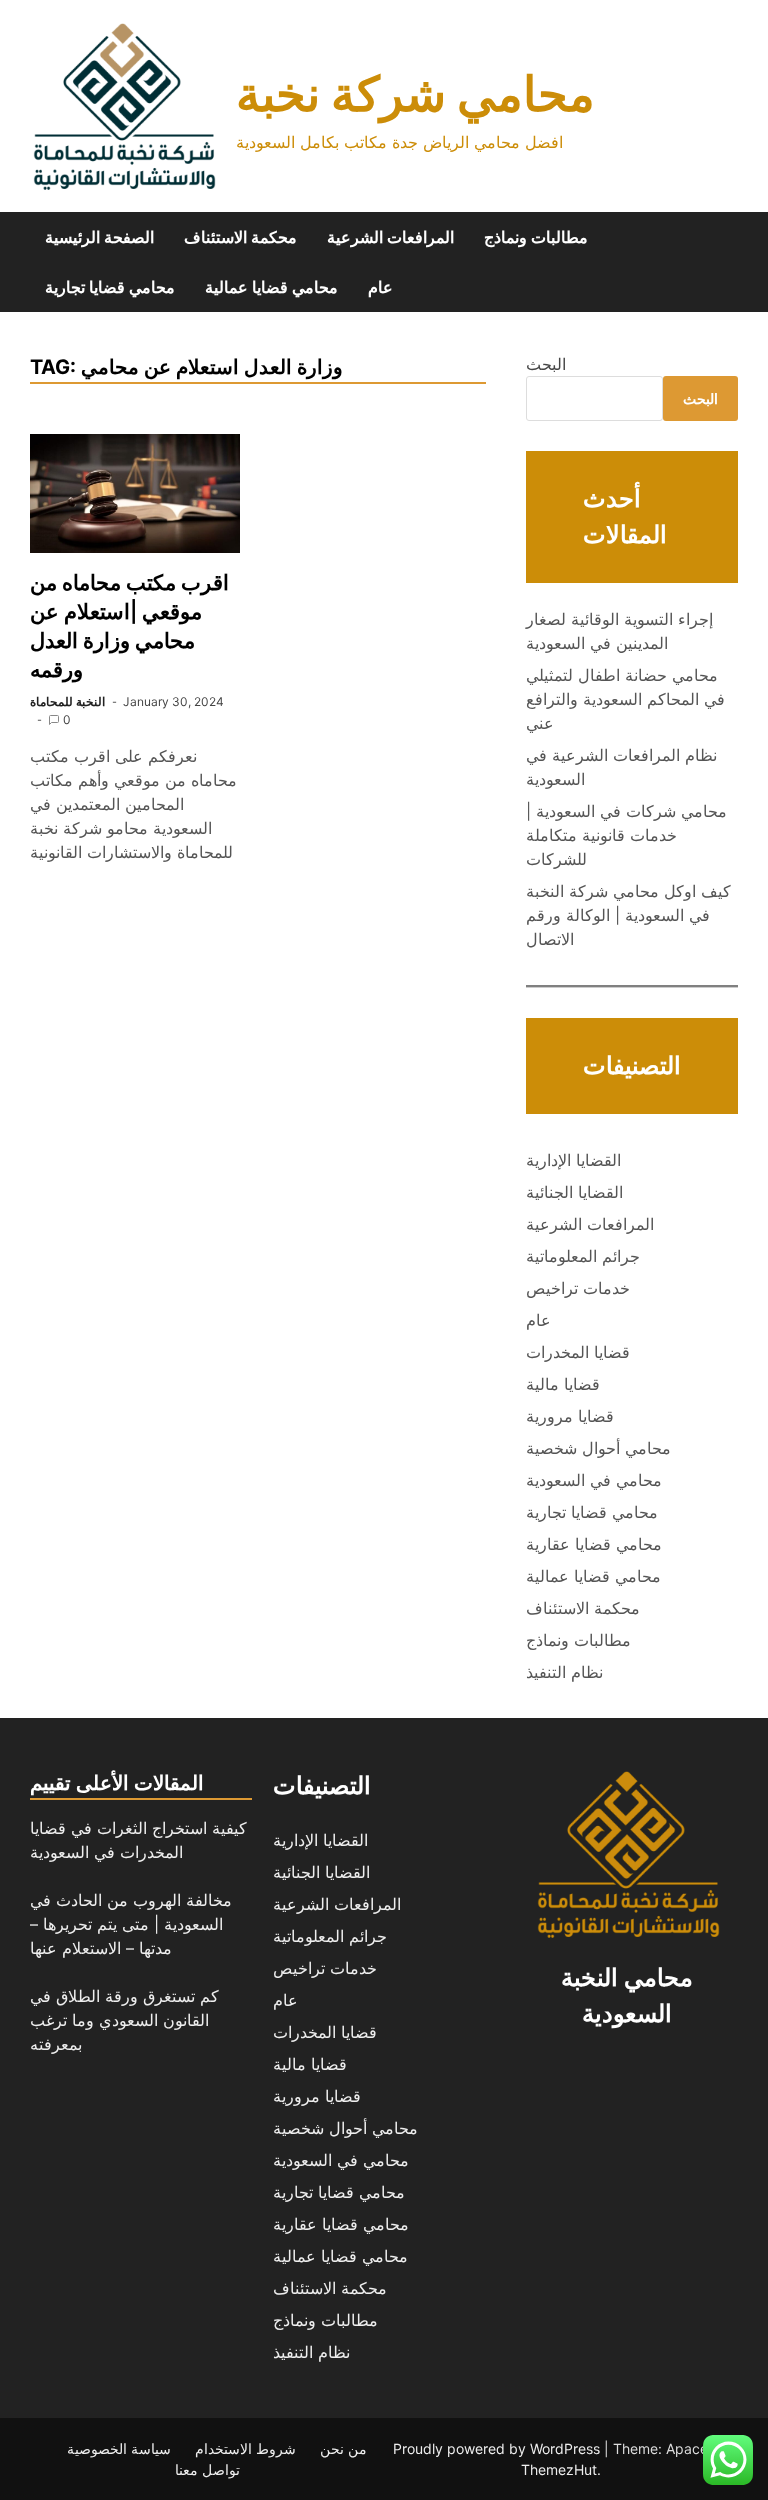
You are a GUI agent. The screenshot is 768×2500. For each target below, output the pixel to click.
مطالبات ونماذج (536, 237)
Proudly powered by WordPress (498, 2448)
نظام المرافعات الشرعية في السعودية (621, 767)
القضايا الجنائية (574, 1192)
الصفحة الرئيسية (99, 237)
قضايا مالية (563, 1384)
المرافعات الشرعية (390, 237)
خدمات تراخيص (578, 1288)
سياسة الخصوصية (119, 2448)
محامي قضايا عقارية (594, 1544)
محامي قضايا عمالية (271, 287)
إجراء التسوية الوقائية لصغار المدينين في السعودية (619, 631)
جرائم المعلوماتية (583, 1256)
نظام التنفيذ (564, 1672)
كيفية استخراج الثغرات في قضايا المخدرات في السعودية (138, 1840)
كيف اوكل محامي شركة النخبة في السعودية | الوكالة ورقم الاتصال (628, 915)
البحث (546, 364)
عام (380, 287)
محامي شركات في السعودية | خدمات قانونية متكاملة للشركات (626, 835)
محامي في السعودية (594, 1480)
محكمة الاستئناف (240, 237)
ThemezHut (559, 2469)
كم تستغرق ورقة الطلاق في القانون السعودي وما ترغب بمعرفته (124, 2020)
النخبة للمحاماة (67, 701)
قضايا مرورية (570, 1416)
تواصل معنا (207, 2469)
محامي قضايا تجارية (110, 287)
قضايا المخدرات (578, 1352)
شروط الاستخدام (245, 2448)
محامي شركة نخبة (415, 93)
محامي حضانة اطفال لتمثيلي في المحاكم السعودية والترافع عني (625, 699)
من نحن (343, 2448)
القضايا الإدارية (573, 1160)
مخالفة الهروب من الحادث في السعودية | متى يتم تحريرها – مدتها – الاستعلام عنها (131, 1924)
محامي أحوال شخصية (598, 1448)
